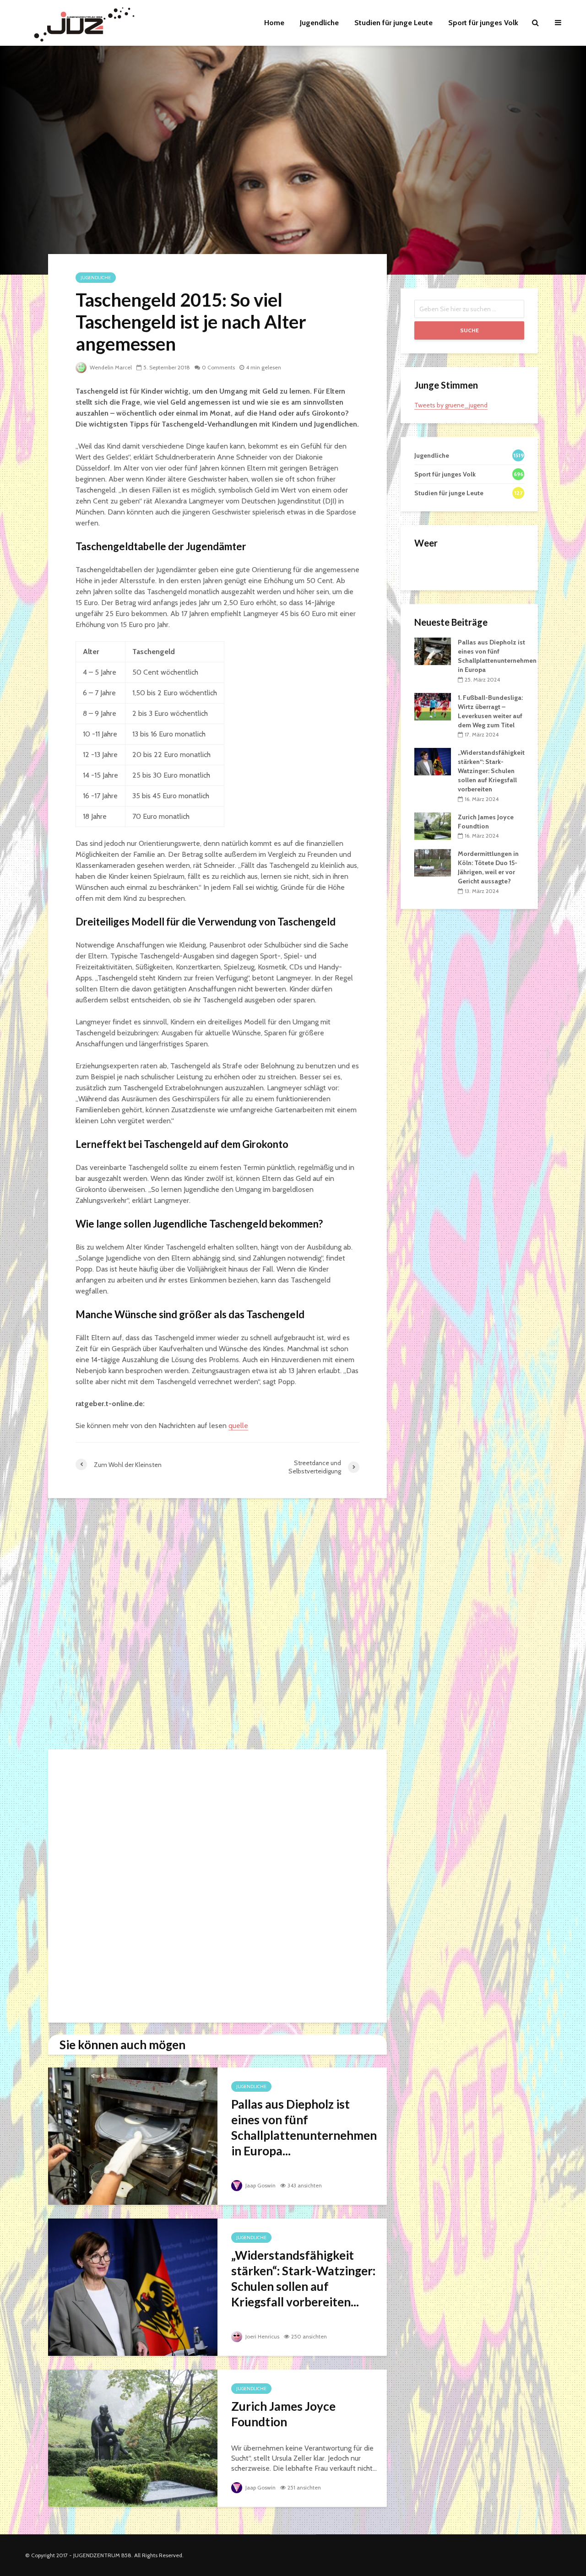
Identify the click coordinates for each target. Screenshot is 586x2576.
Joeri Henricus (262, 2336)
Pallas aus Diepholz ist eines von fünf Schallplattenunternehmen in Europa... (304, 2127)
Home (274, 23)
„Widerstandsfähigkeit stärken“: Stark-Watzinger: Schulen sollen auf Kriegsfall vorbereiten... (303, 2278)
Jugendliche (319, 23)
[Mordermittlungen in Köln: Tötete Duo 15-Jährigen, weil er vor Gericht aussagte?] (433, 862)
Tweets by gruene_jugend (451, 405)
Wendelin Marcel (110, 367)
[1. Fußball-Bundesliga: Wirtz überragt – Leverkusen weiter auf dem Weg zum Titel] (433, 706)
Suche (469, 330)
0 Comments (218, 367)
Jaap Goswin (260, 2185)
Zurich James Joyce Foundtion (283, 2414)
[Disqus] (217, 1626)
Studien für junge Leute (393, 23)
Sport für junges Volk (483, 23)
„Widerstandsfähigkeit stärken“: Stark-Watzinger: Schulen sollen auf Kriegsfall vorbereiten (491, 771)
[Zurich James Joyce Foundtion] (133, 2438)
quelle (238, 1426)
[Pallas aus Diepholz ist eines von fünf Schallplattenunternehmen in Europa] (133, 2135)
